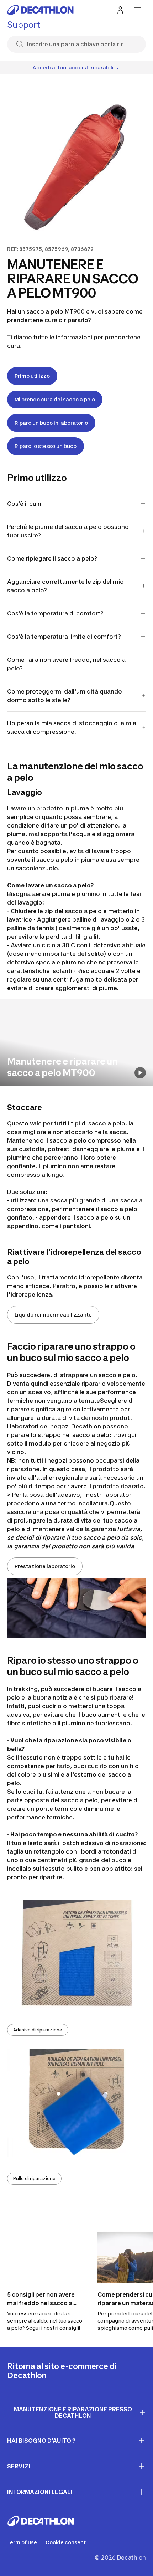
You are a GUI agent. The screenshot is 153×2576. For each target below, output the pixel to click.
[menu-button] (137, 10)
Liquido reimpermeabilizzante (53, 1315)
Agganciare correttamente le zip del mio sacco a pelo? (65, 586)
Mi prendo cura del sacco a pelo (55, 399)
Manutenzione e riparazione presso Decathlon (73, 2413)
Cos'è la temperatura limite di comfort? (64, 637)
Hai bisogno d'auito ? (41, 2441)
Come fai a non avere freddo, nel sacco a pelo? (66, 664)
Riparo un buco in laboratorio (51, 423)
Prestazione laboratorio (45, 1566)
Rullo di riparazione (34, 2178)
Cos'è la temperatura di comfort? (55, 613)
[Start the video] (140, 1073)
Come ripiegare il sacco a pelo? (52, 558)
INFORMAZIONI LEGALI (40, 2492)
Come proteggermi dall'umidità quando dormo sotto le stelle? (65, 696)
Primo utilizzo (32, 376)
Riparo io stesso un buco (46, 446)
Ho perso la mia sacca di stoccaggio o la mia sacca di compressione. (72, 727)
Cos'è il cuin (24, 504)
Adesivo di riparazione (38, 2030)
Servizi (19, 2466)
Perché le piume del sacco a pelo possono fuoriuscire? (68, 531)
